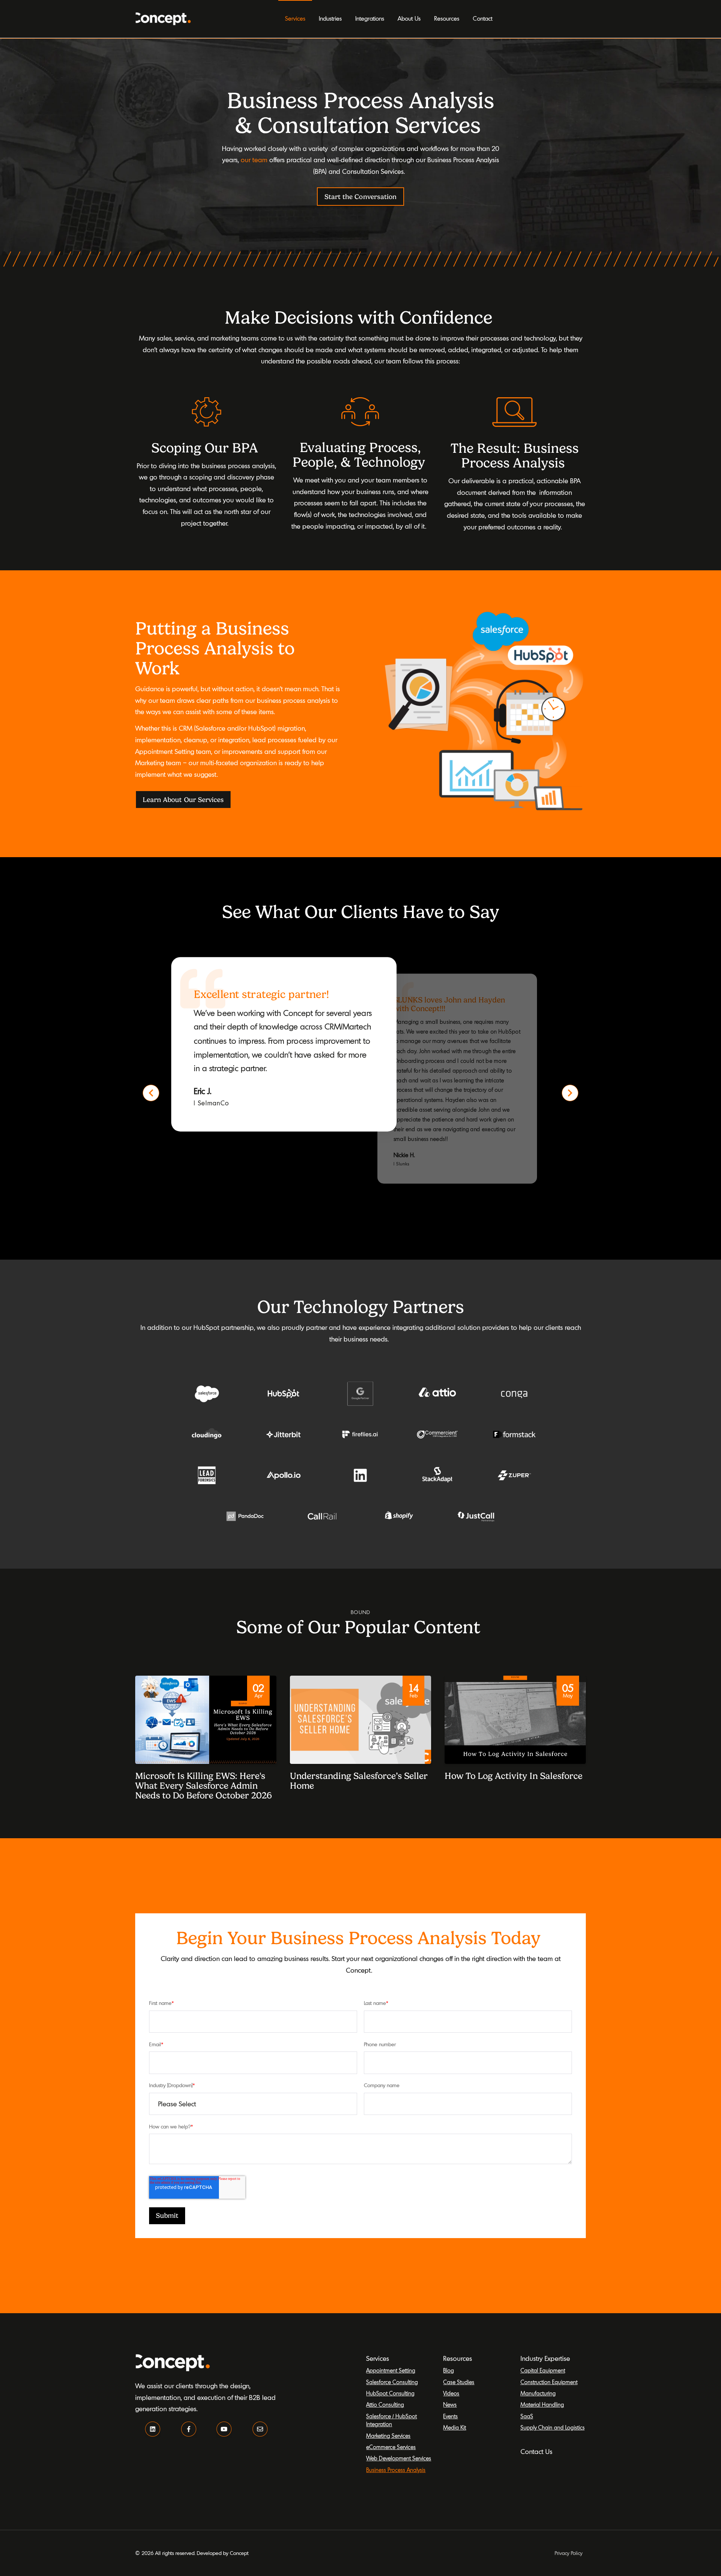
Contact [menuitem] (483, 18)
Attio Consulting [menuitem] (385, 2405)
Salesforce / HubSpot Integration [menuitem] (391, 2420)
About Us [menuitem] (409, 18)
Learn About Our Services (183, 800)
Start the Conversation (360, 197)
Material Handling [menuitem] (542, 2405)
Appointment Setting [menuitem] (391, 2370)
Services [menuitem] (295, 18)
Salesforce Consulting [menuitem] (392, 2382)
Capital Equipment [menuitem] (543, 2370)
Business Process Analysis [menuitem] (396, 2470)
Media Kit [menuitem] (455, 2428)
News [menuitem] (450, 2405)
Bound (360, 1612)
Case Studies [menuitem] (459, 2382)
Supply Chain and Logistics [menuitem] (553, 2428)
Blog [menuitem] (449, 2370)
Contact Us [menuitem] (536, 2452)
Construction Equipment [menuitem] (549, 2382)
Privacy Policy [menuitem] (569, 2553)
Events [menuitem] (450, 2416)
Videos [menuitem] (451, 2393)
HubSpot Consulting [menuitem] (390, 2393)
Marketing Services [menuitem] (388, 2436)
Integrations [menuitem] (370, 18)
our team (254, 160)
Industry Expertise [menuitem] (545, 2358)
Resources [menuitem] (447, 18)
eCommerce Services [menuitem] (391, 2447)
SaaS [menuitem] (527, 2416)
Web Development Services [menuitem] (399, 2458)
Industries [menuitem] (330, 18)
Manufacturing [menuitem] (538, 2393)
